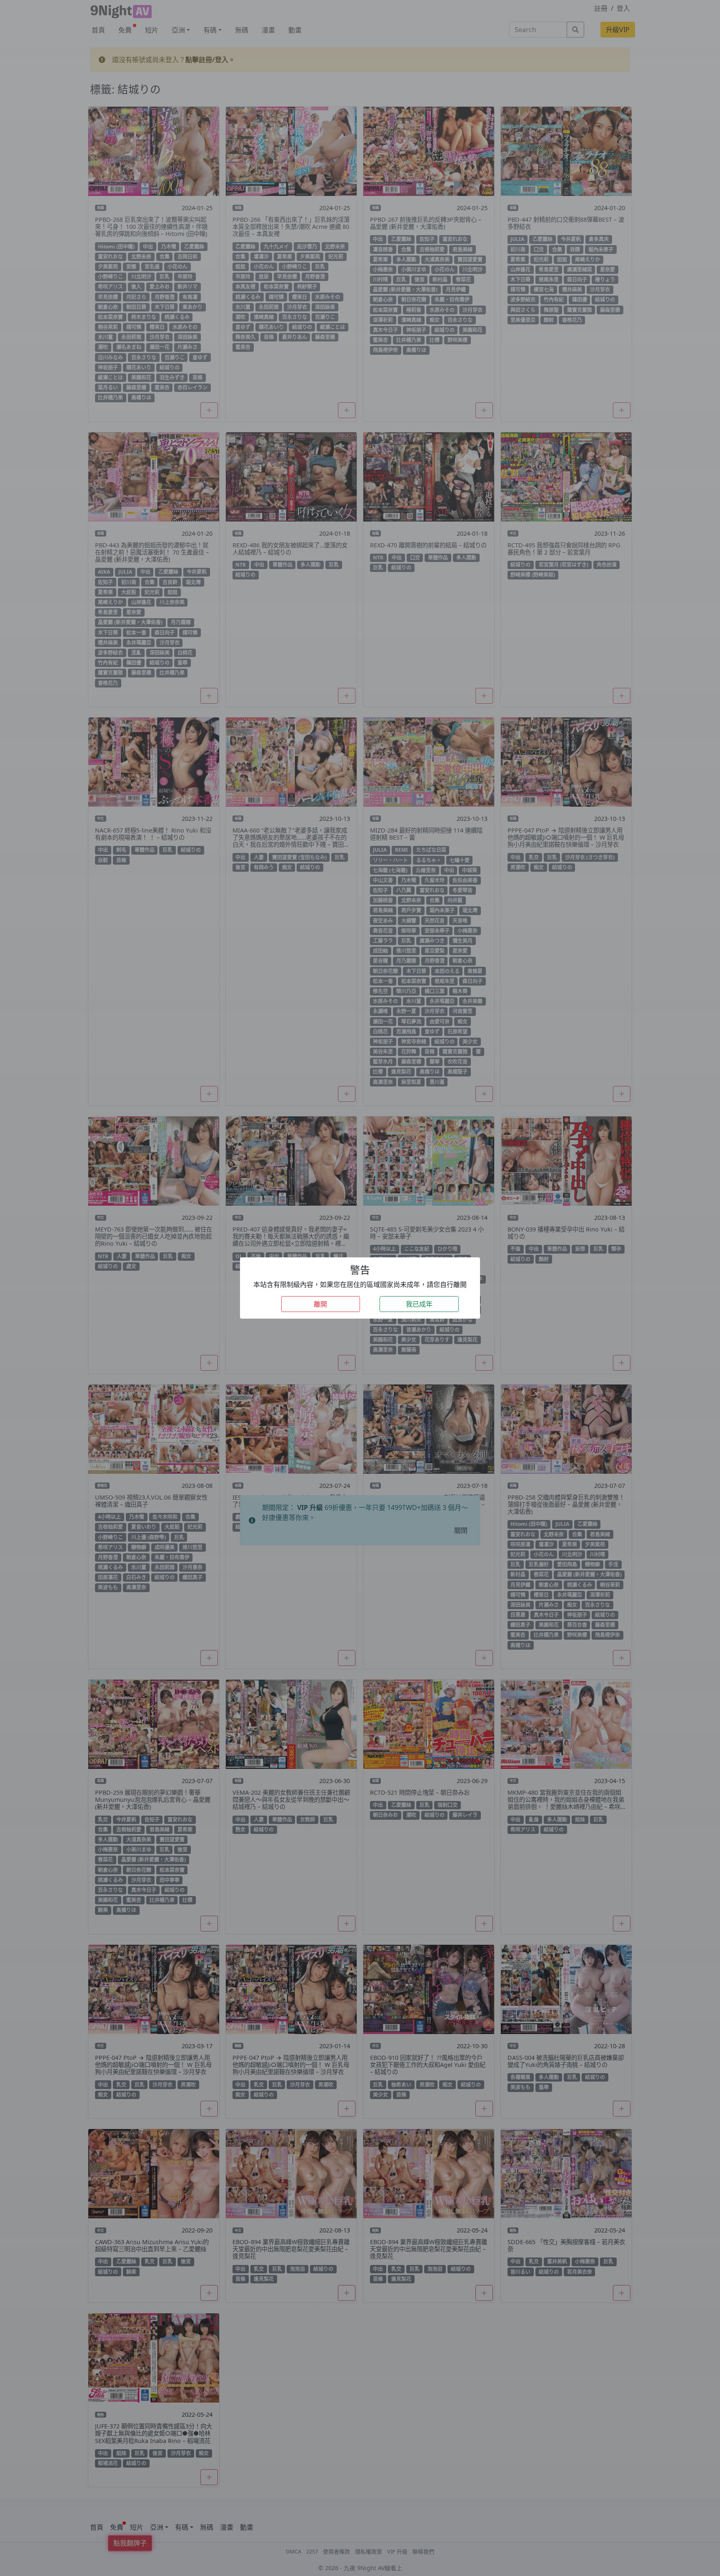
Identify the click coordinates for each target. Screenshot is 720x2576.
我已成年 (419, 1304)
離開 (320, 1304)
